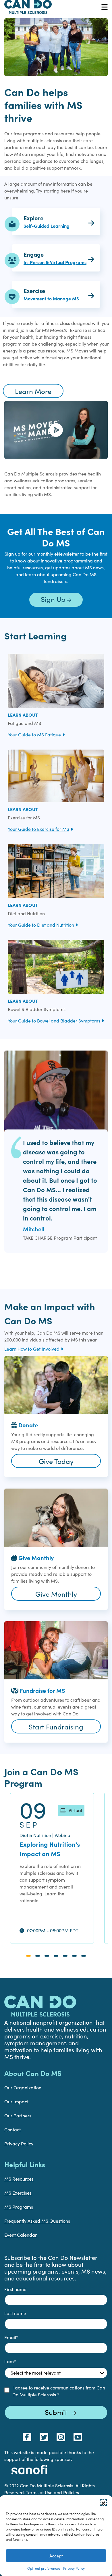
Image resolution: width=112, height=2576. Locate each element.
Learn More (33, 391)
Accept (56, 2556)
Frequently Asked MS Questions (37, 2221)
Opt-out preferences (44, 2568)
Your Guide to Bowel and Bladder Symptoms (54, 1021)
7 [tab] (84, 1956)
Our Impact (16, 2102)
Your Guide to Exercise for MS (38, 829)
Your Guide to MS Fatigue (34, 735)
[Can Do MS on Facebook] (27, 2437)
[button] (103, 2502)
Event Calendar (21, 2235)
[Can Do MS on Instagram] (61, 2437)
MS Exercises (18, 2193)
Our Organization (23, 2087)
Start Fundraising (56, 1727)
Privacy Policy (74, 2568)
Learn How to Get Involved (32, 1349)
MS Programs (19, 2207)
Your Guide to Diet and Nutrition (41, 925)
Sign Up (54, 599)
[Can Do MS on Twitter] (44, 2437)
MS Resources (19, 2179)
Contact (12, 2130)
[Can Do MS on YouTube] (78, 2437)
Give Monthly (56, 1594)
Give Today (56, 1461)
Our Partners (18, 2116)
